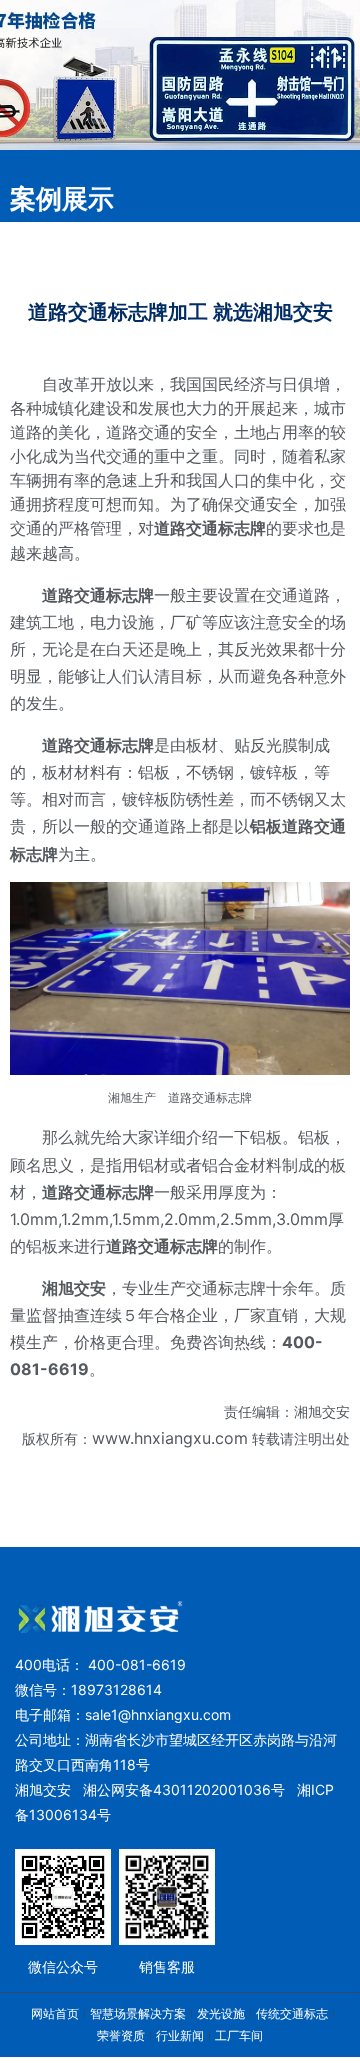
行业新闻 (180, 2035)
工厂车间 (239, 2035)
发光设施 (221, 2013)
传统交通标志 (292, 2013)
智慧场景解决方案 (138, 2013)
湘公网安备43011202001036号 (184, 1789)
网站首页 (55, 2013)
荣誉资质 (121, 2035)
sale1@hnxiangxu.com (158, 1714)
